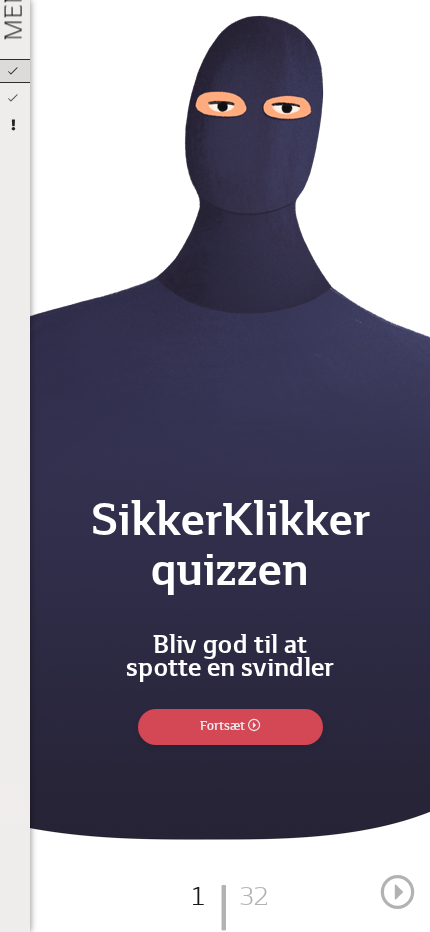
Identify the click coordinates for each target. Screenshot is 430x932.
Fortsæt (224, 726)
